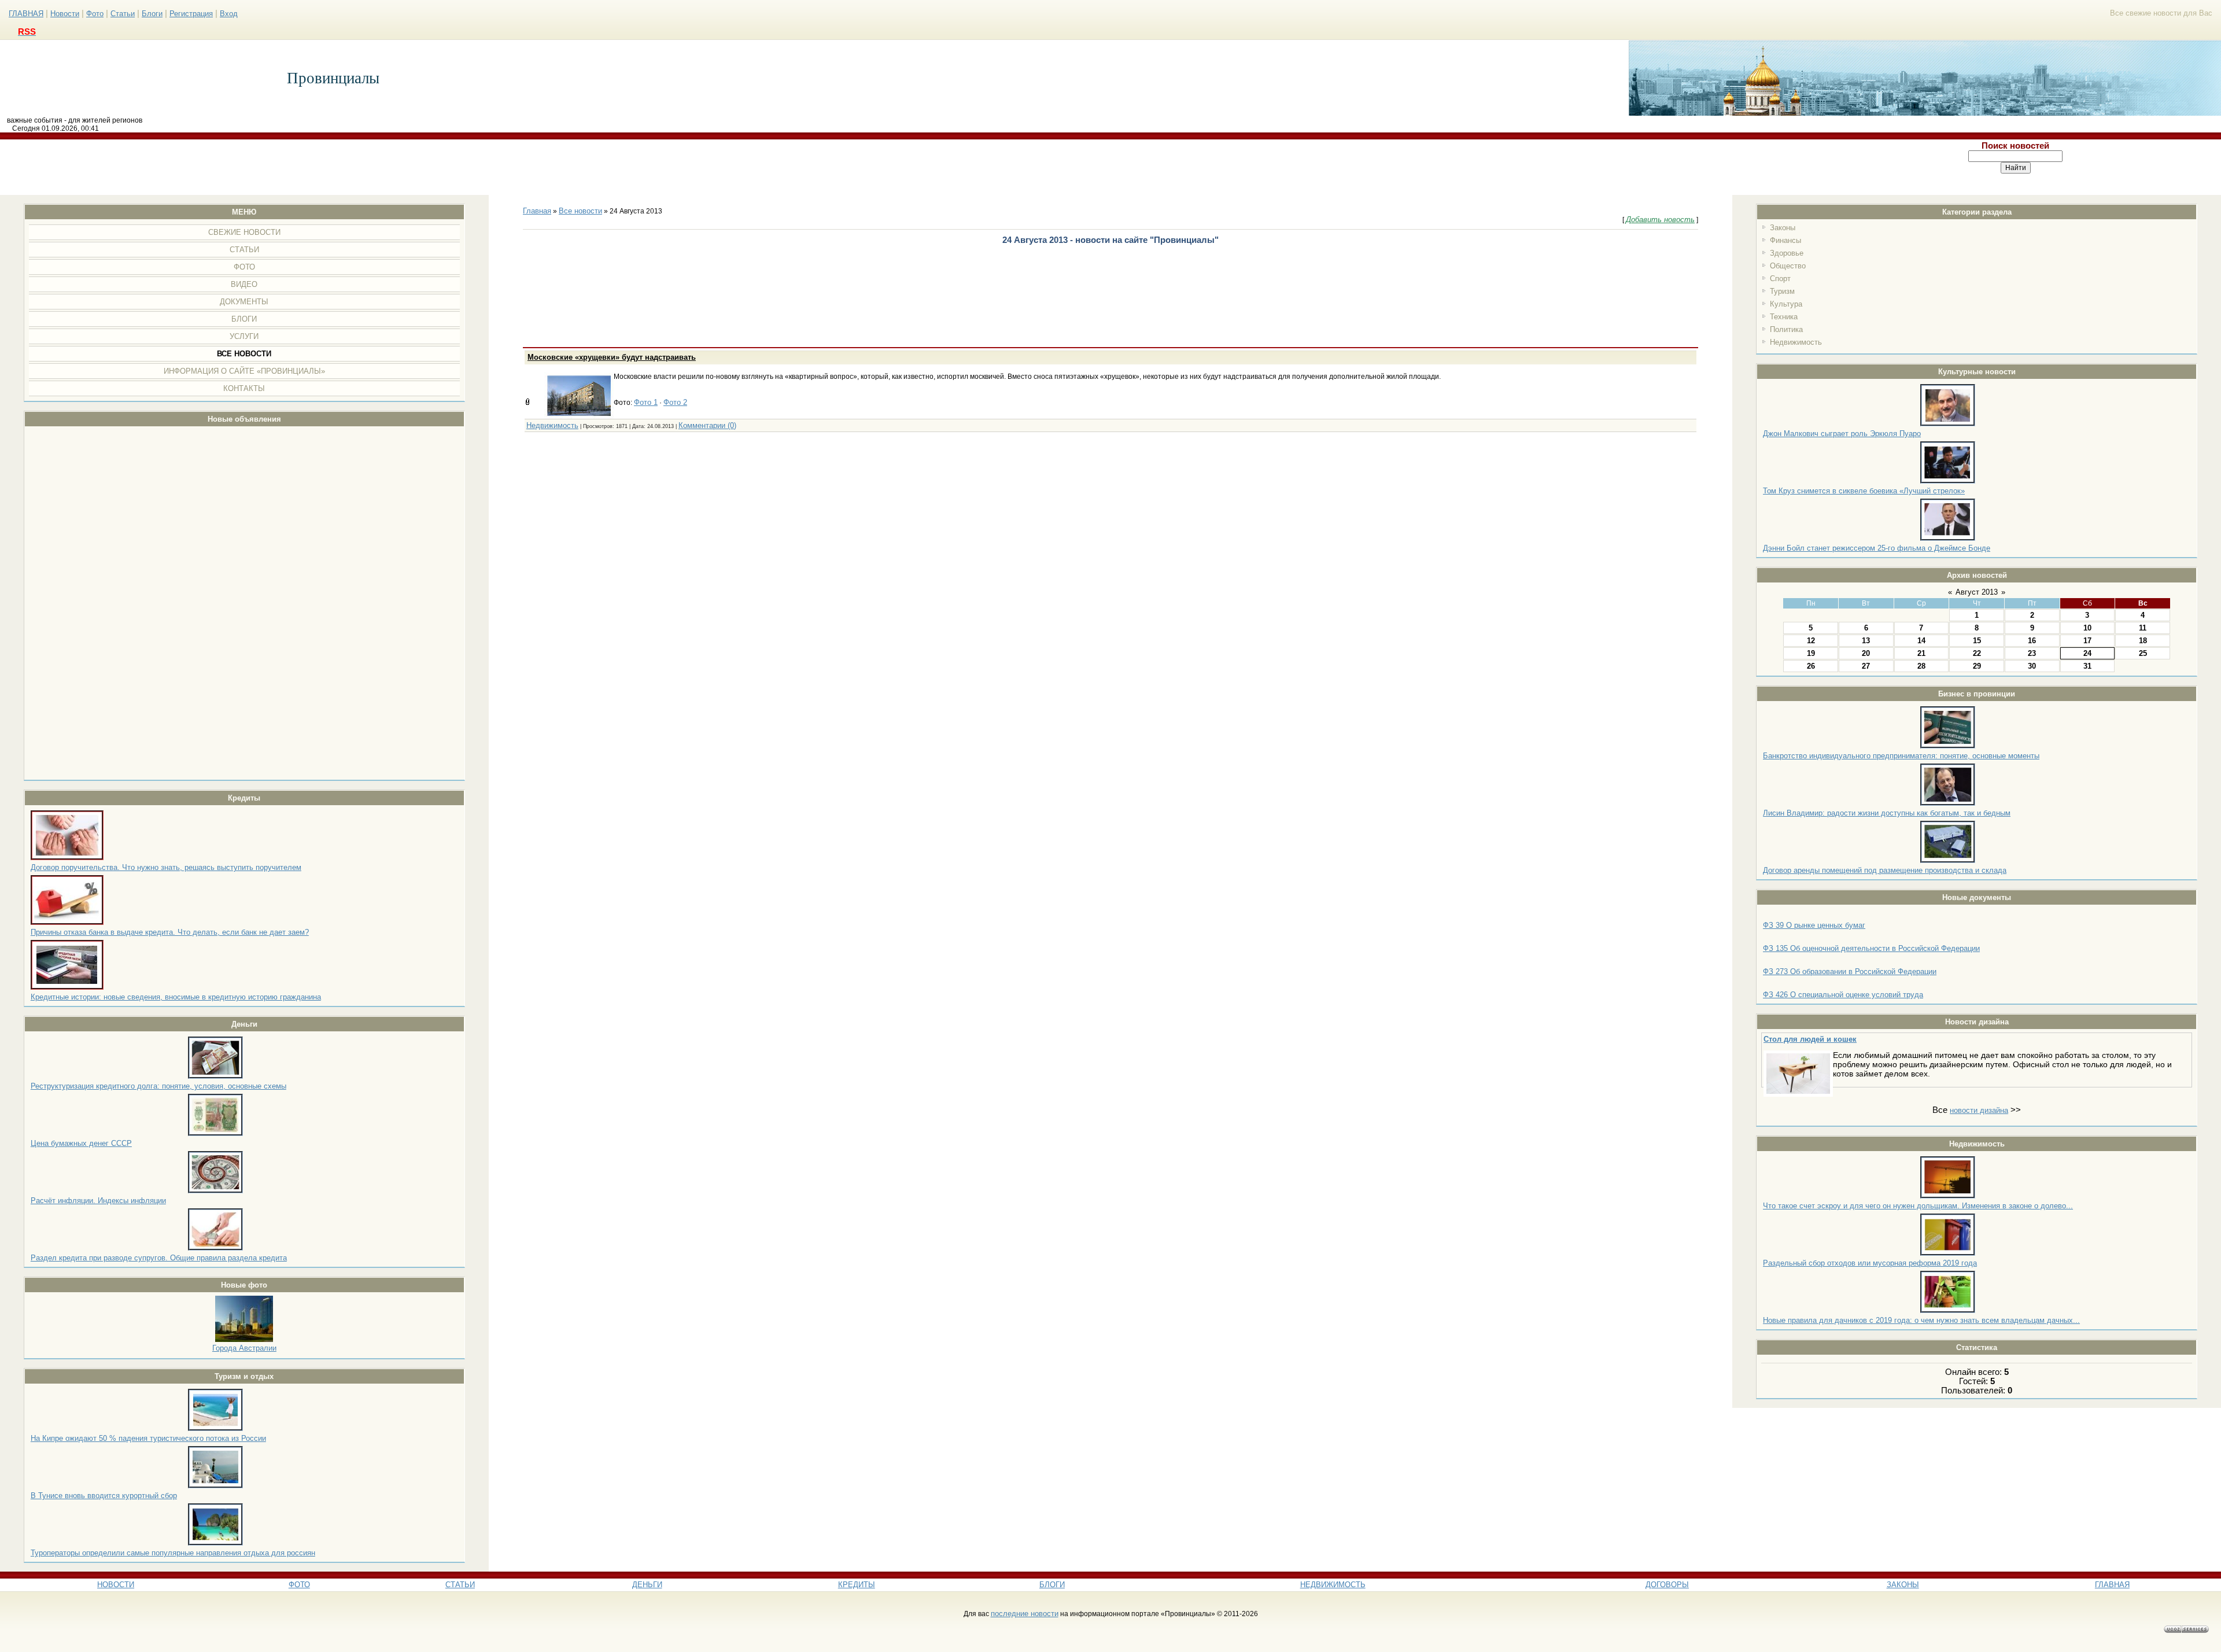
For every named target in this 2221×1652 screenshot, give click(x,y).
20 (1866, 653)
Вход (229, 14)
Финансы (1785, 240)
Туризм (1782, 291)
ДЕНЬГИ (647, 1585)
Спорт (1780, 279)
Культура (1786, 304)
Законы (1783, 228)
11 (2143, 628)
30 (2032, 666)
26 (1811, 666)
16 (2032, 641)
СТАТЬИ (460, 1585)
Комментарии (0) (707, 425)
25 (2143, 653)
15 (1977, 641)
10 (2087, 628)
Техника (1784, 317)
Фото (95, 14)
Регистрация (191, 14)
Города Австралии (244, 1348)
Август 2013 (1977, 592)
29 (1977, 666)
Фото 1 (646, 402)
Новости (65, 14)
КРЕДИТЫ (857, 1585)
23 (2032, 653)
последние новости (1025, 1614)
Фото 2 (675, 402)
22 (1977, 653)
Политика (1786, 329)
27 (1866, 666)
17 (2087, 641)
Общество (1788, 266)
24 (2087, 653)
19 (1811, 653)
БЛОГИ (1052, 1585)
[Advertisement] (906, 167)
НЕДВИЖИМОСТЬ (1333, 1585)
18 (2143, 641)
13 (1866, 641)
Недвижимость (1796, 342)
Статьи (123, 14)
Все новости (580, 211)
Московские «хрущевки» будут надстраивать (612, 357)
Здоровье (1787, 253)
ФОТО (299, 1585)
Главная (537, 211)
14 (1921, 641)
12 (1811, 641)
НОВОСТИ (116, 1585)
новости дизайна (1979, 1110)
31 (2087, 666)
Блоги (152, 14)
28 (1921, 666)
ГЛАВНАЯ (26, 14)
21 (1921, 653)
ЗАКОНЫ (1903, 1585)
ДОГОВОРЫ (1667, 1585)
